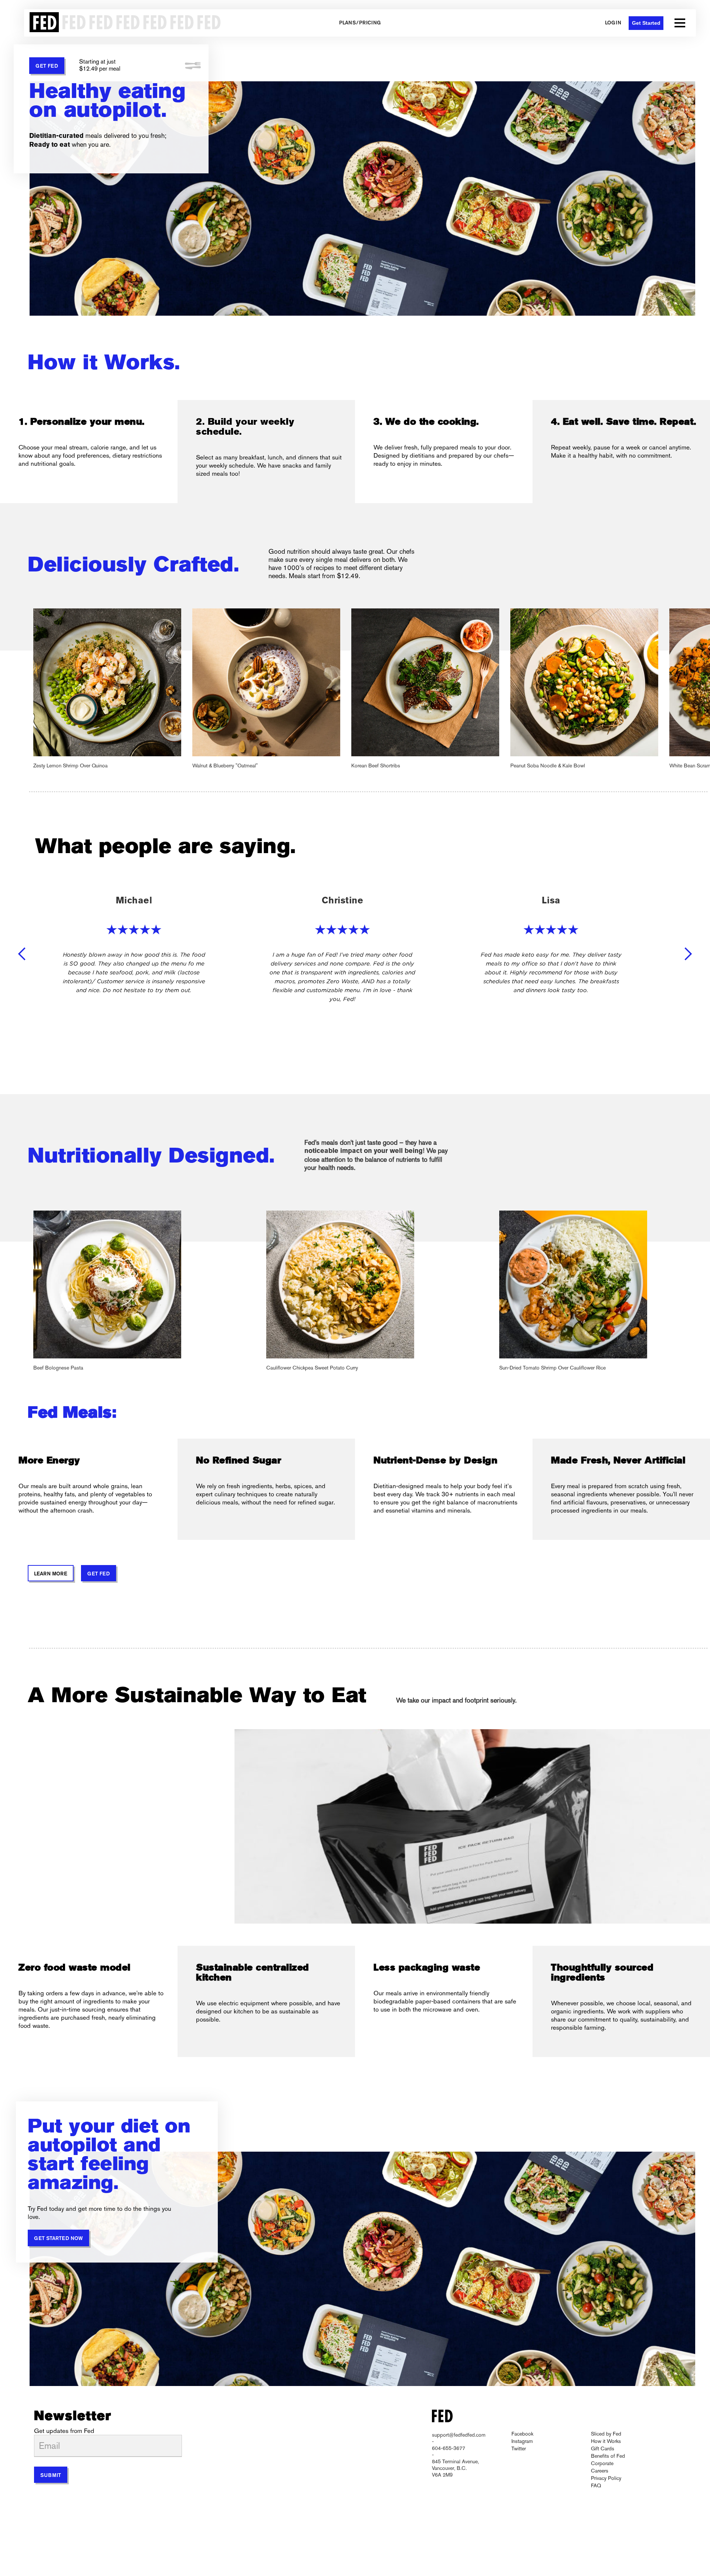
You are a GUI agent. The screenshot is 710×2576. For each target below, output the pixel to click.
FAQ (596, 2485)
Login (613, 23)
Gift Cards (603, 2448)
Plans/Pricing (360, 23)
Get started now (58, 2239)
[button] (680, 23)
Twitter (519, 2448)
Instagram (522, 2441)
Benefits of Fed (608, 2456)
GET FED (47, 66)
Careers (600, 2471)
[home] (123, 23)
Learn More (51, 1574)
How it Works (606, 2441)
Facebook (522, 2434)
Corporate (602, 2463)
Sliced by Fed (606, 2434)
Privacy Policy (606, 2478)
